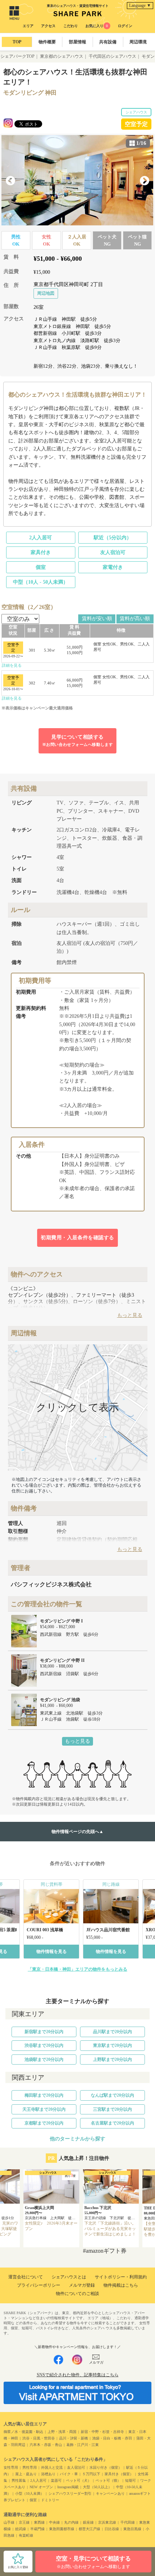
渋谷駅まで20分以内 (44, 2045)
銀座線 (88, 2522)
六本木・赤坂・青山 (46, 2445)
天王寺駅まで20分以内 (44, 2109)
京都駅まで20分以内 (44, 2123)
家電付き (113, 567)
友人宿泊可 (113, 552)
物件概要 (47, 42)
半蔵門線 (37, 2529)
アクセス (48, 26)
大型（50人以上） (97, 2487)
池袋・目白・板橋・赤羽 (112, 2438)
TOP (17, 42)
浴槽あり (48, 2474)
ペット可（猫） (108, 2480)
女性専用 (11, 2467)
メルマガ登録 (82, 2285)
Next (145, 181)
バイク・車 (69, 2474)
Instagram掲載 (68, 2487)
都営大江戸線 (89, 2529)
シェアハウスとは (69, 2277)
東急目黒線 (132, 2529)
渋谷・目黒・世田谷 (39, 2438)
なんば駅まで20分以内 (112, 2095)
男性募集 (19, 2480)
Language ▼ (140, 5)
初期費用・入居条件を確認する (77, 1238)
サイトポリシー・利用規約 (121, 2277)
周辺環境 (138, 42)
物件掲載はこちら (121, 2285)
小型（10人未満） (30, 2493)
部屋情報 (77, 42)
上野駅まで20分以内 (112, 2059)
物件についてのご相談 (77, 2294)
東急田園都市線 (62, 2529)
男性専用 (30, 2467)
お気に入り (97, 26)
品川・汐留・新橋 (74, 2438)
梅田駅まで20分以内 (44, 2095)
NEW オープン (41, 2487)
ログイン (125, 26)
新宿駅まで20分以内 (44, 2032)
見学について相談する (78, 740)
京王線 (24, 2522)
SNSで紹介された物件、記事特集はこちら (78, 2375)
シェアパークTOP (17, 56)
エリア (28, 26)
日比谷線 (112, 2529)
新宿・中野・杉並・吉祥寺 (102, 2432)
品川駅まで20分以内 (112, 2032)
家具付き (41, 552)
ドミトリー (50, 2500)
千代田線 (128, 2522)
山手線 (9, 2522)
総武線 (21, 2529)
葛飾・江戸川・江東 (83, 2445)
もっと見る (77, 1741)
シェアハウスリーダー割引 (70, 2493)
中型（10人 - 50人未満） (41, 582)
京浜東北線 (107, 2522)
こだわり (71, 26)
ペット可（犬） (79, 2480)
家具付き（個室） (119, 2474)
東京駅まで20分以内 (112, 2045)
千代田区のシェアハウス (112, 56)
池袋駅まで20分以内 (44, 2059)
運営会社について (26, 2277)
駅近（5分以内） (113, 538)
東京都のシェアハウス (62, 56)
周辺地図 (46, 293)
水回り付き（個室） (106, 2467)
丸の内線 (71, 2522)
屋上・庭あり (26, 2474)
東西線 (39, 2522)
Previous (10, 181)
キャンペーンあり (110, 2493)
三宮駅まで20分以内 (112, 2109)
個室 (41, 567)
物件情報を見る (52, 1952)
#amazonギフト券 (105, 2251)
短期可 (130, 2480)
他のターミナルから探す (77, 2139)
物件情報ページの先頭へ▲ (77, 1832)
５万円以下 (91, 2474)
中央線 (54, 2522)
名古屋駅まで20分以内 (112, 2123)
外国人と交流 (52, 2467)
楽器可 (56, 2480)
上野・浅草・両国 (62, 2432)
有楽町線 (26, 2535)
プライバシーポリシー (39, 2285)
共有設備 (108, 42)
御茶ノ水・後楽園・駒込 (23, 2432)
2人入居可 (41, 538)
